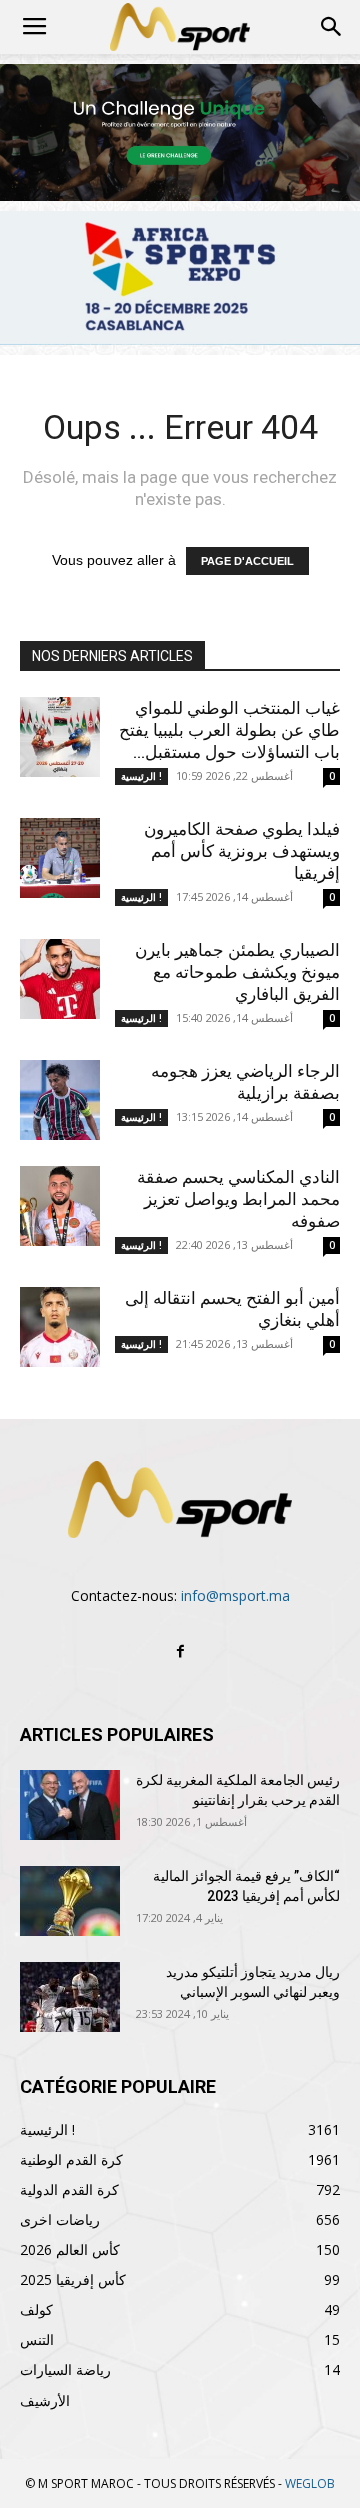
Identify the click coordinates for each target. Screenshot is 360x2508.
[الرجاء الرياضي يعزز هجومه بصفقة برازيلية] (60, 1100)
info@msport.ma (235, 1595)
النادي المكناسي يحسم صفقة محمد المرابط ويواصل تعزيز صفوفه (238, 1199)
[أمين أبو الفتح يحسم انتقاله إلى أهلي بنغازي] (60, 1327)
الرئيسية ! (141, 776)
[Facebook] (180, 1652)
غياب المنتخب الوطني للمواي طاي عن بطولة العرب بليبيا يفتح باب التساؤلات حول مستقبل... (229, 730)
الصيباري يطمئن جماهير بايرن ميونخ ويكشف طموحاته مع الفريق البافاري (237, 972)
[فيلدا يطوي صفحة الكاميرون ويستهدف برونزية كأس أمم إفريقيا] (60, 858)
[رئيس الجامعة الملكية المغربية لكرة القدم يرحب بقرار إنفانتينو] (70, 1805)
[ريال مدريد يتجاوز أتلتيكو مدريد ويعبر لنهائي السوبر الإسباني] (70, 1997)
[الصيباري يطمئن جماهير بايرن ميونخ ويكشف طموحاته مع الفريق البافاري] (60, 979)
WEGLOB (310, 2483)
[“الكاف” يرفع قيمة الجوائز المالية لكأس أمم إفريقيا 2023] (70, 1901)
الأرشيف (45, 2400)
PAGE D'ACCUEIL (247, 561)
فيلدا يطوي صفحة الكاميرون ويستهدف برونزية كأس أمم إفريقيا (242, 851)
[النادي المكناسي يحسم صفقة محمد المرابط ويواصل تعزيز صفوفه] (60, 1206)
